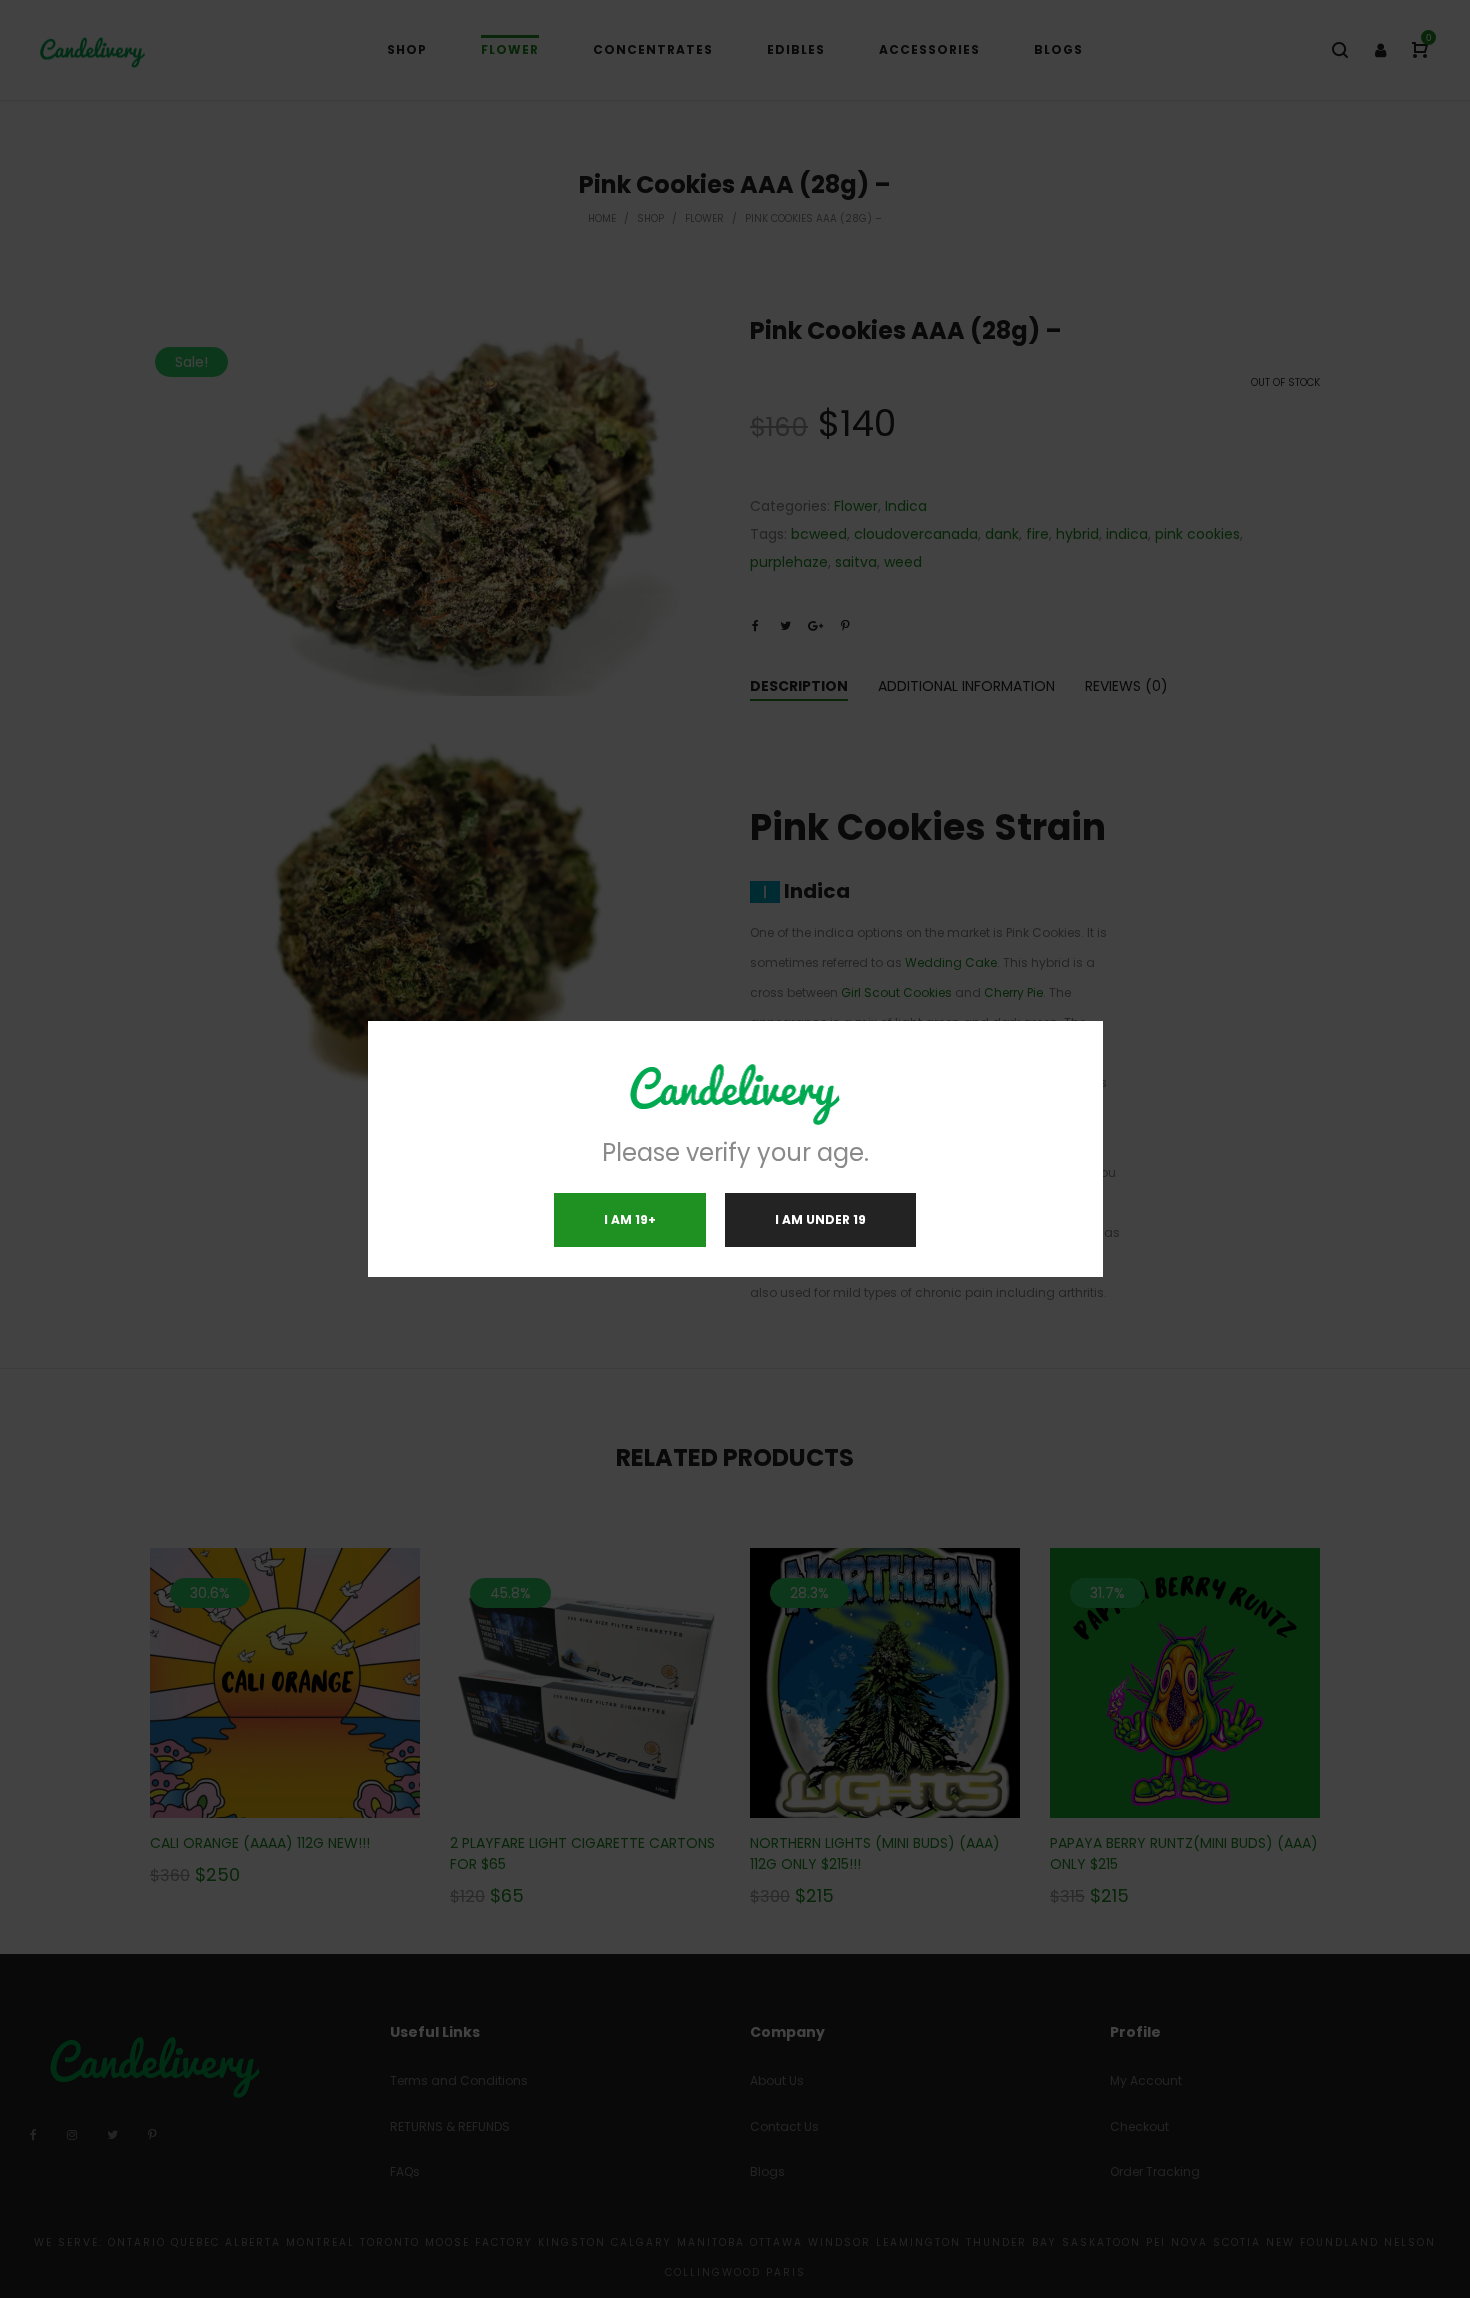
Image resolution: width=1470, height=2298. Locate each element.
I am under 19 (820, 1219)
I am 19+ (630, 1219)
